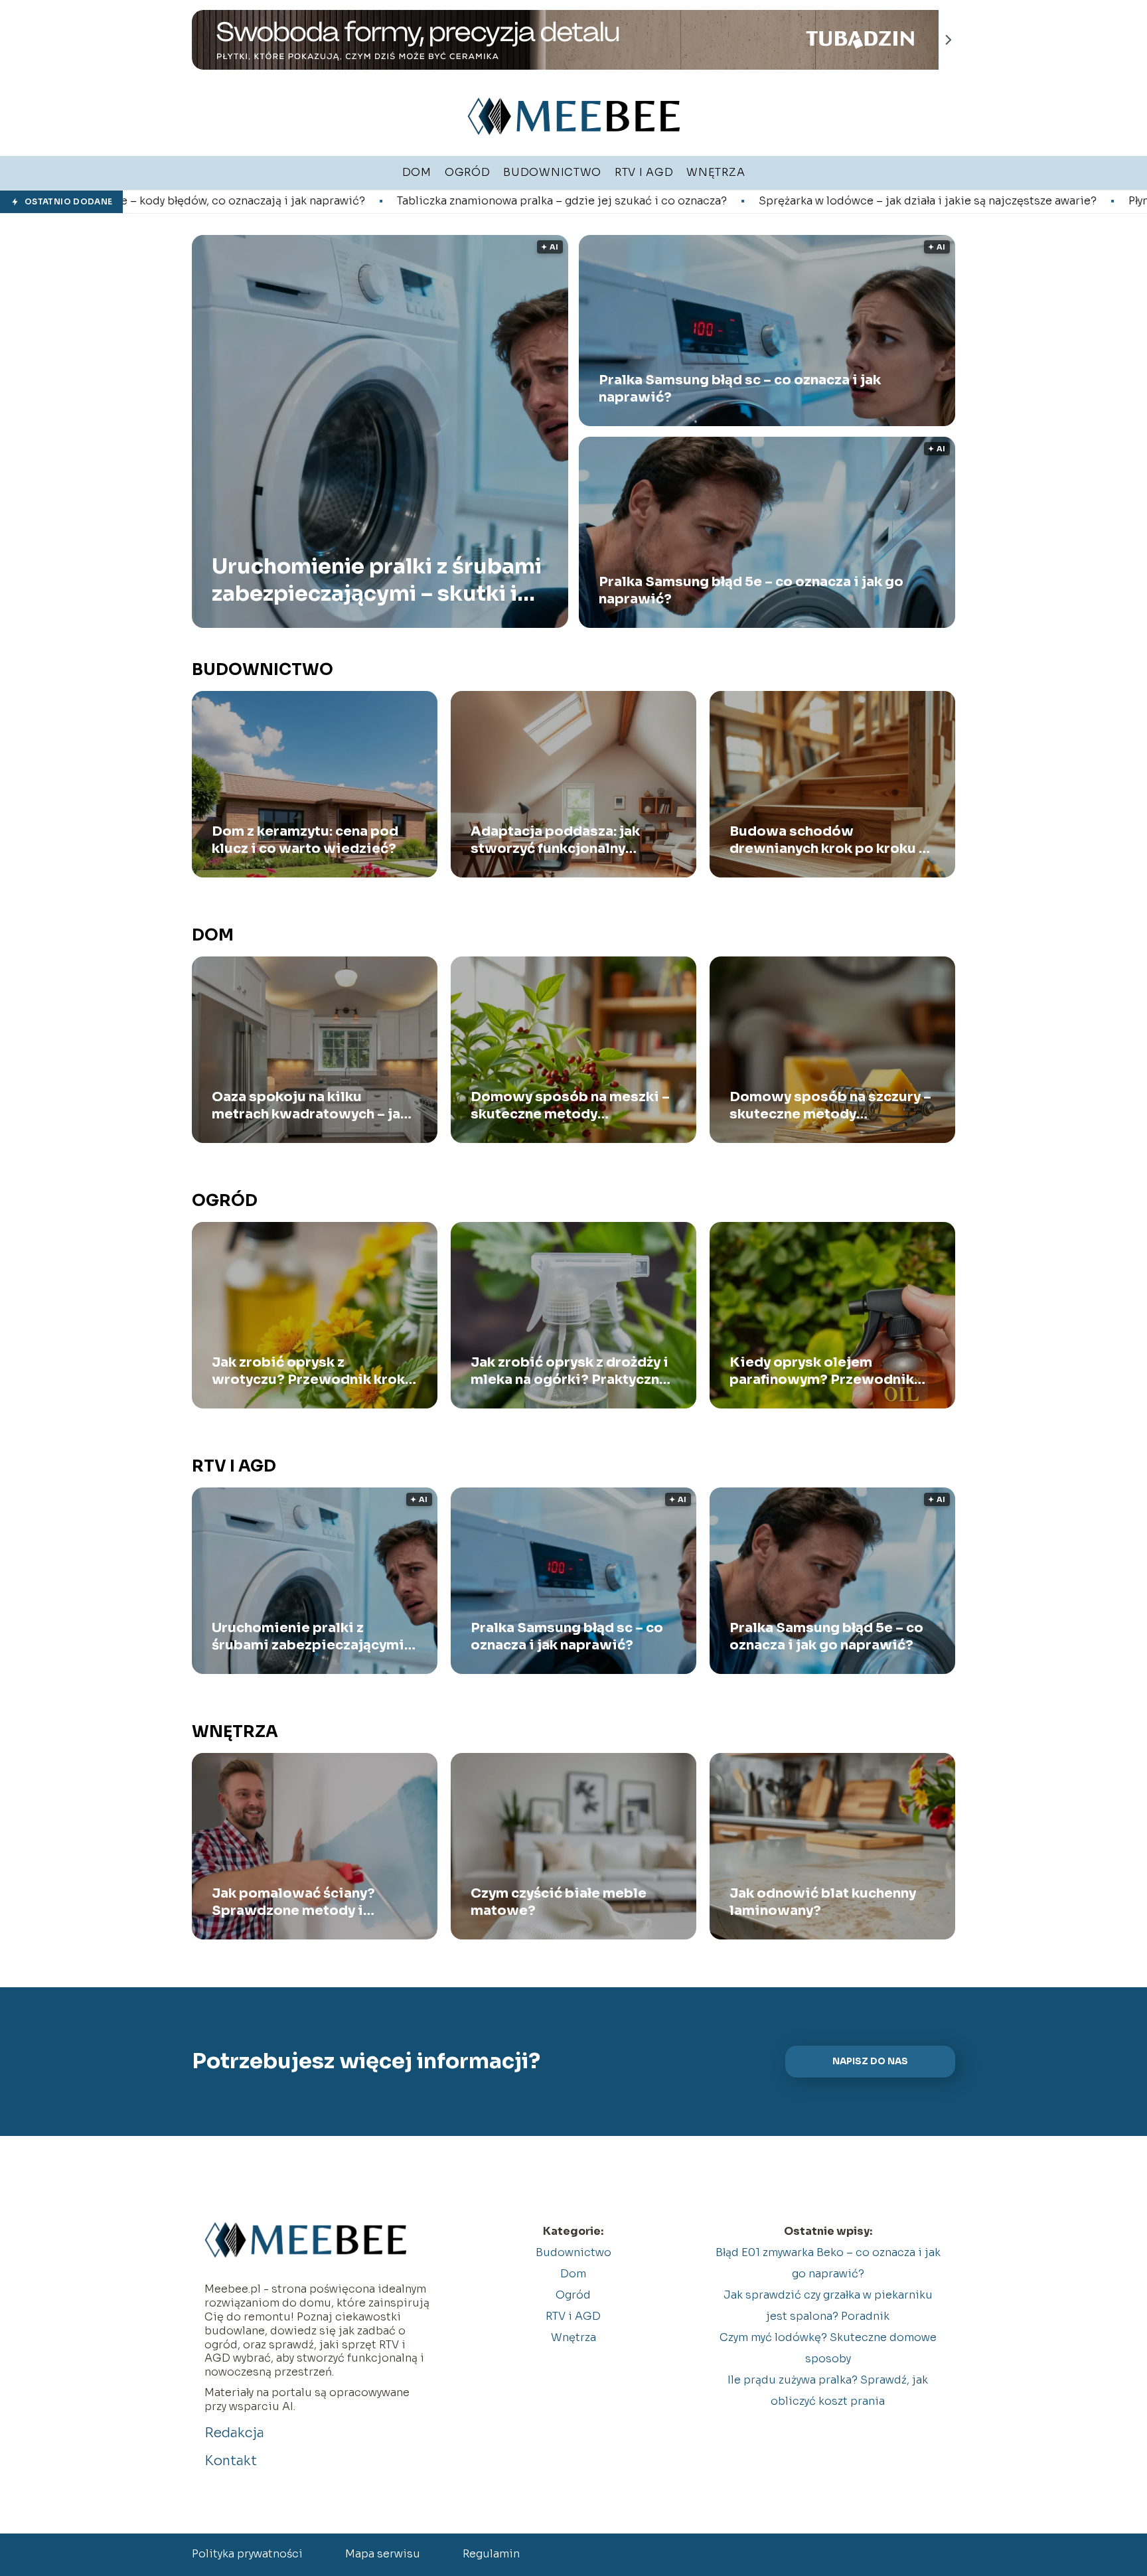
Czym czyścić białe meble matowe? (559, 1902)
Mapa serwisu (383, 2554)
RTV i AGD (234, 1466)
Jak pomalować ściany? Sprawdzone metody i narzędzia (293, 1902)
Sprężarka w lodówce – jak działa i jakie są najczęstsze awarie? (713, 201)
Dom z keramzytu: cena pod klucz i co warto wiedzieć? (305, 840)
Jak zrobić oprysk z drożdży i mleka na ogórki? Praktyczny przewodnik (570, 1371)
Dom (213, 935)
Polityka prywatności (247, 2554)
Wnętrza (235, 1732)
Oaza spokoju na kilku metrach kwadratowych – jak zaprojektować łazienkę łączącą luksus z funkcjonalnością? (310, 1106)
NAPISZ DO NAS (870, 2061)
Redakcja (234, 2433)
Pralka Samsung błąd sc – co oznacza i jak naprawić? (740, 389)
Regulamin (491, 2554)
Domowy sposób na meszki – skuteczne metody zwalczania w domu (570, 1106)
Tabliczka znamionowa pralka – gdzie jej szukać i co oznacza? (347, 201)
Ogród (225, 1201)
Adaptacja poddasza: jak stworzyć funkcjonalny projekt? (555, 840)
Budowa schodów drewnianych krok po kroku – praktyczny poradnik (828, 840)
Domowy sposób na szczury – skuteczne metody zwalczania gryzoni (830, 1106)
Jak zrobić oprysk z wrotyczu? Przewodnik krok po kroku (308, 1371)
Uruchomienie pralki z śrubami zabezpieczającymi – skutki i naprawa (377, 580)
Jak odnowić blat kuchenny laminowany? (823, 1902)
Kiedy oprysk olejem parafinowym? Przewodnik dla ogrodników (822, 1371)
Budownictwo (263, 670)
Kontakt (231, 2461)
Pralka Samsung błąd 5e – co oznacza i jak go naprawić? (751, 590)
